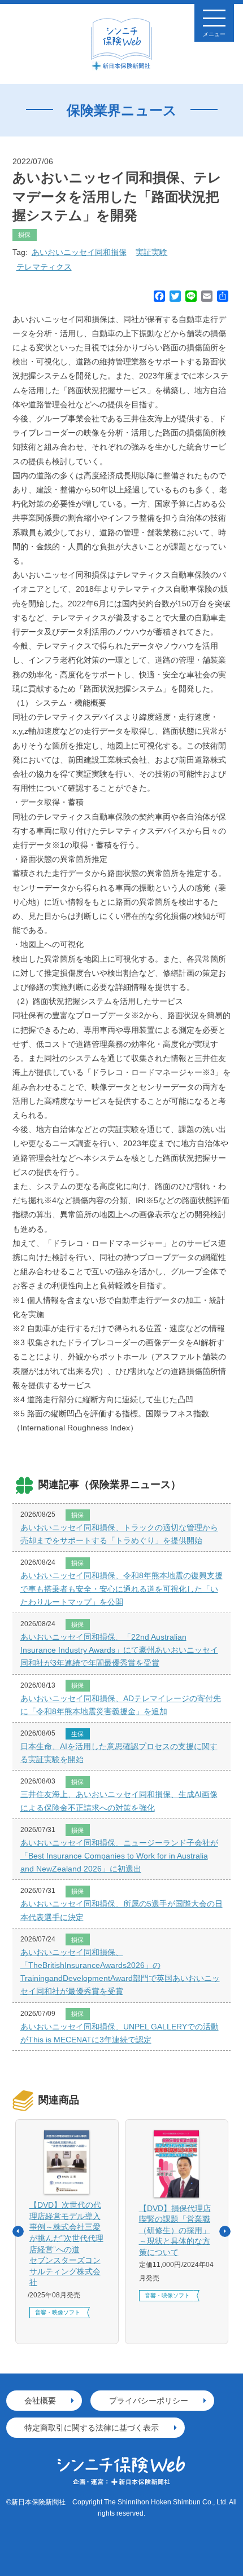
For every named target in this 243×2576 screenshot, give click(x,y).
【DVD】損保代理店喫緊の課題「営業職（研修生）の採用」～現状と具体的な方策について (175, 2230)
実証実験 (151, 252)
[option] (67, 2232)
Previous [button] (18, 2231)
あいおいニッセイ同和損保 (79, 252)
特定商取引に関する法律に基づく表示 (92, 2428)
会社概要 (40, 2401)
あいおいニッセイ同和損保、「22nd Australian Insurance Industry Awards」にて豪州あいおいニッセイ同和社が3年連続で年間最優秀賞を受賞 (119, 1650)
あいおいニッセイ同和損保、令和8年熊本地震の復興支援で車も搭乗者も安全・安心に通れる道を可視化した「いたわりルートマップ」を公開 (121, 1588)
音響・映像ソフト (58, 2312)
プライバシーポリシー (149, 2401)
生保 (77, 1734)
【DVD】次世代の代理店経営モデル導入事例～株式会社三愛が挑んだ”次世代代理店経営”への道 (66, 2243)
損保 (24, 235)
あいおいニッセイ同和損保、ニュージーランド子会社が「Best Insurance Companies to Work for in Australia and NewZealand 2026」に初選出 (119, 1856)
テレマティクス (44, 267)
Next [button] (225, 2231)
